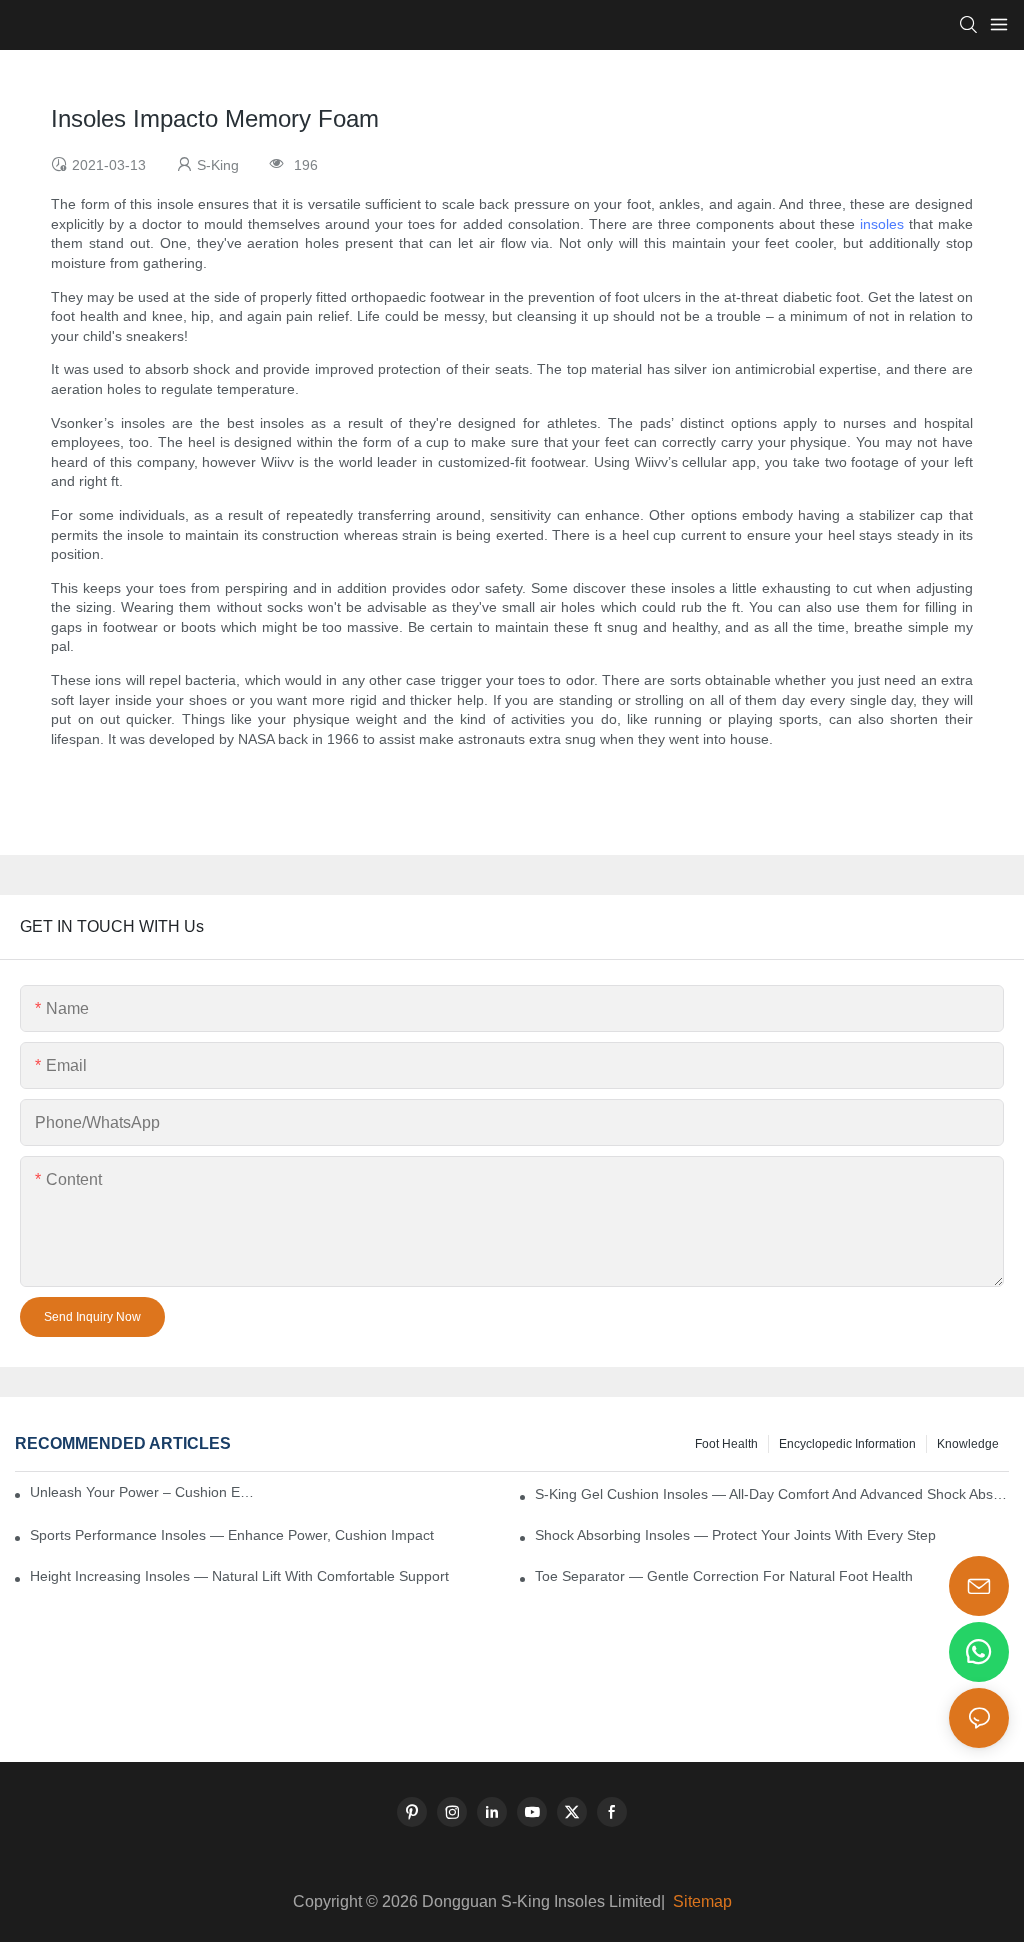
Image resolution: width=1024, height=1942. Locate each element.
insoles (882, 224)
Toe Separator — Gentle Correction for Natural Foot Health (724, 1576)
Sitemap (700, 1901)
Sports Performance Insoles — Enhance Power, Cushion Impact (232, 1535)
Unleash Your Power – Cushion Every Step (144, 1492)
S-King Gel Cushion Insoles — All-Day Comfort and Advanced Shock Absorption (772, 1494)
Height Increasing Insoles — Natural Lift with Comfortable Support (239, 1576)
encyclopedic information (847, 1444)
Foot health (726, 1444)
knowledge (968, 1444)
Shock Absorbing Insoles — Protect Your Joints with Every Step (735, 1535)
